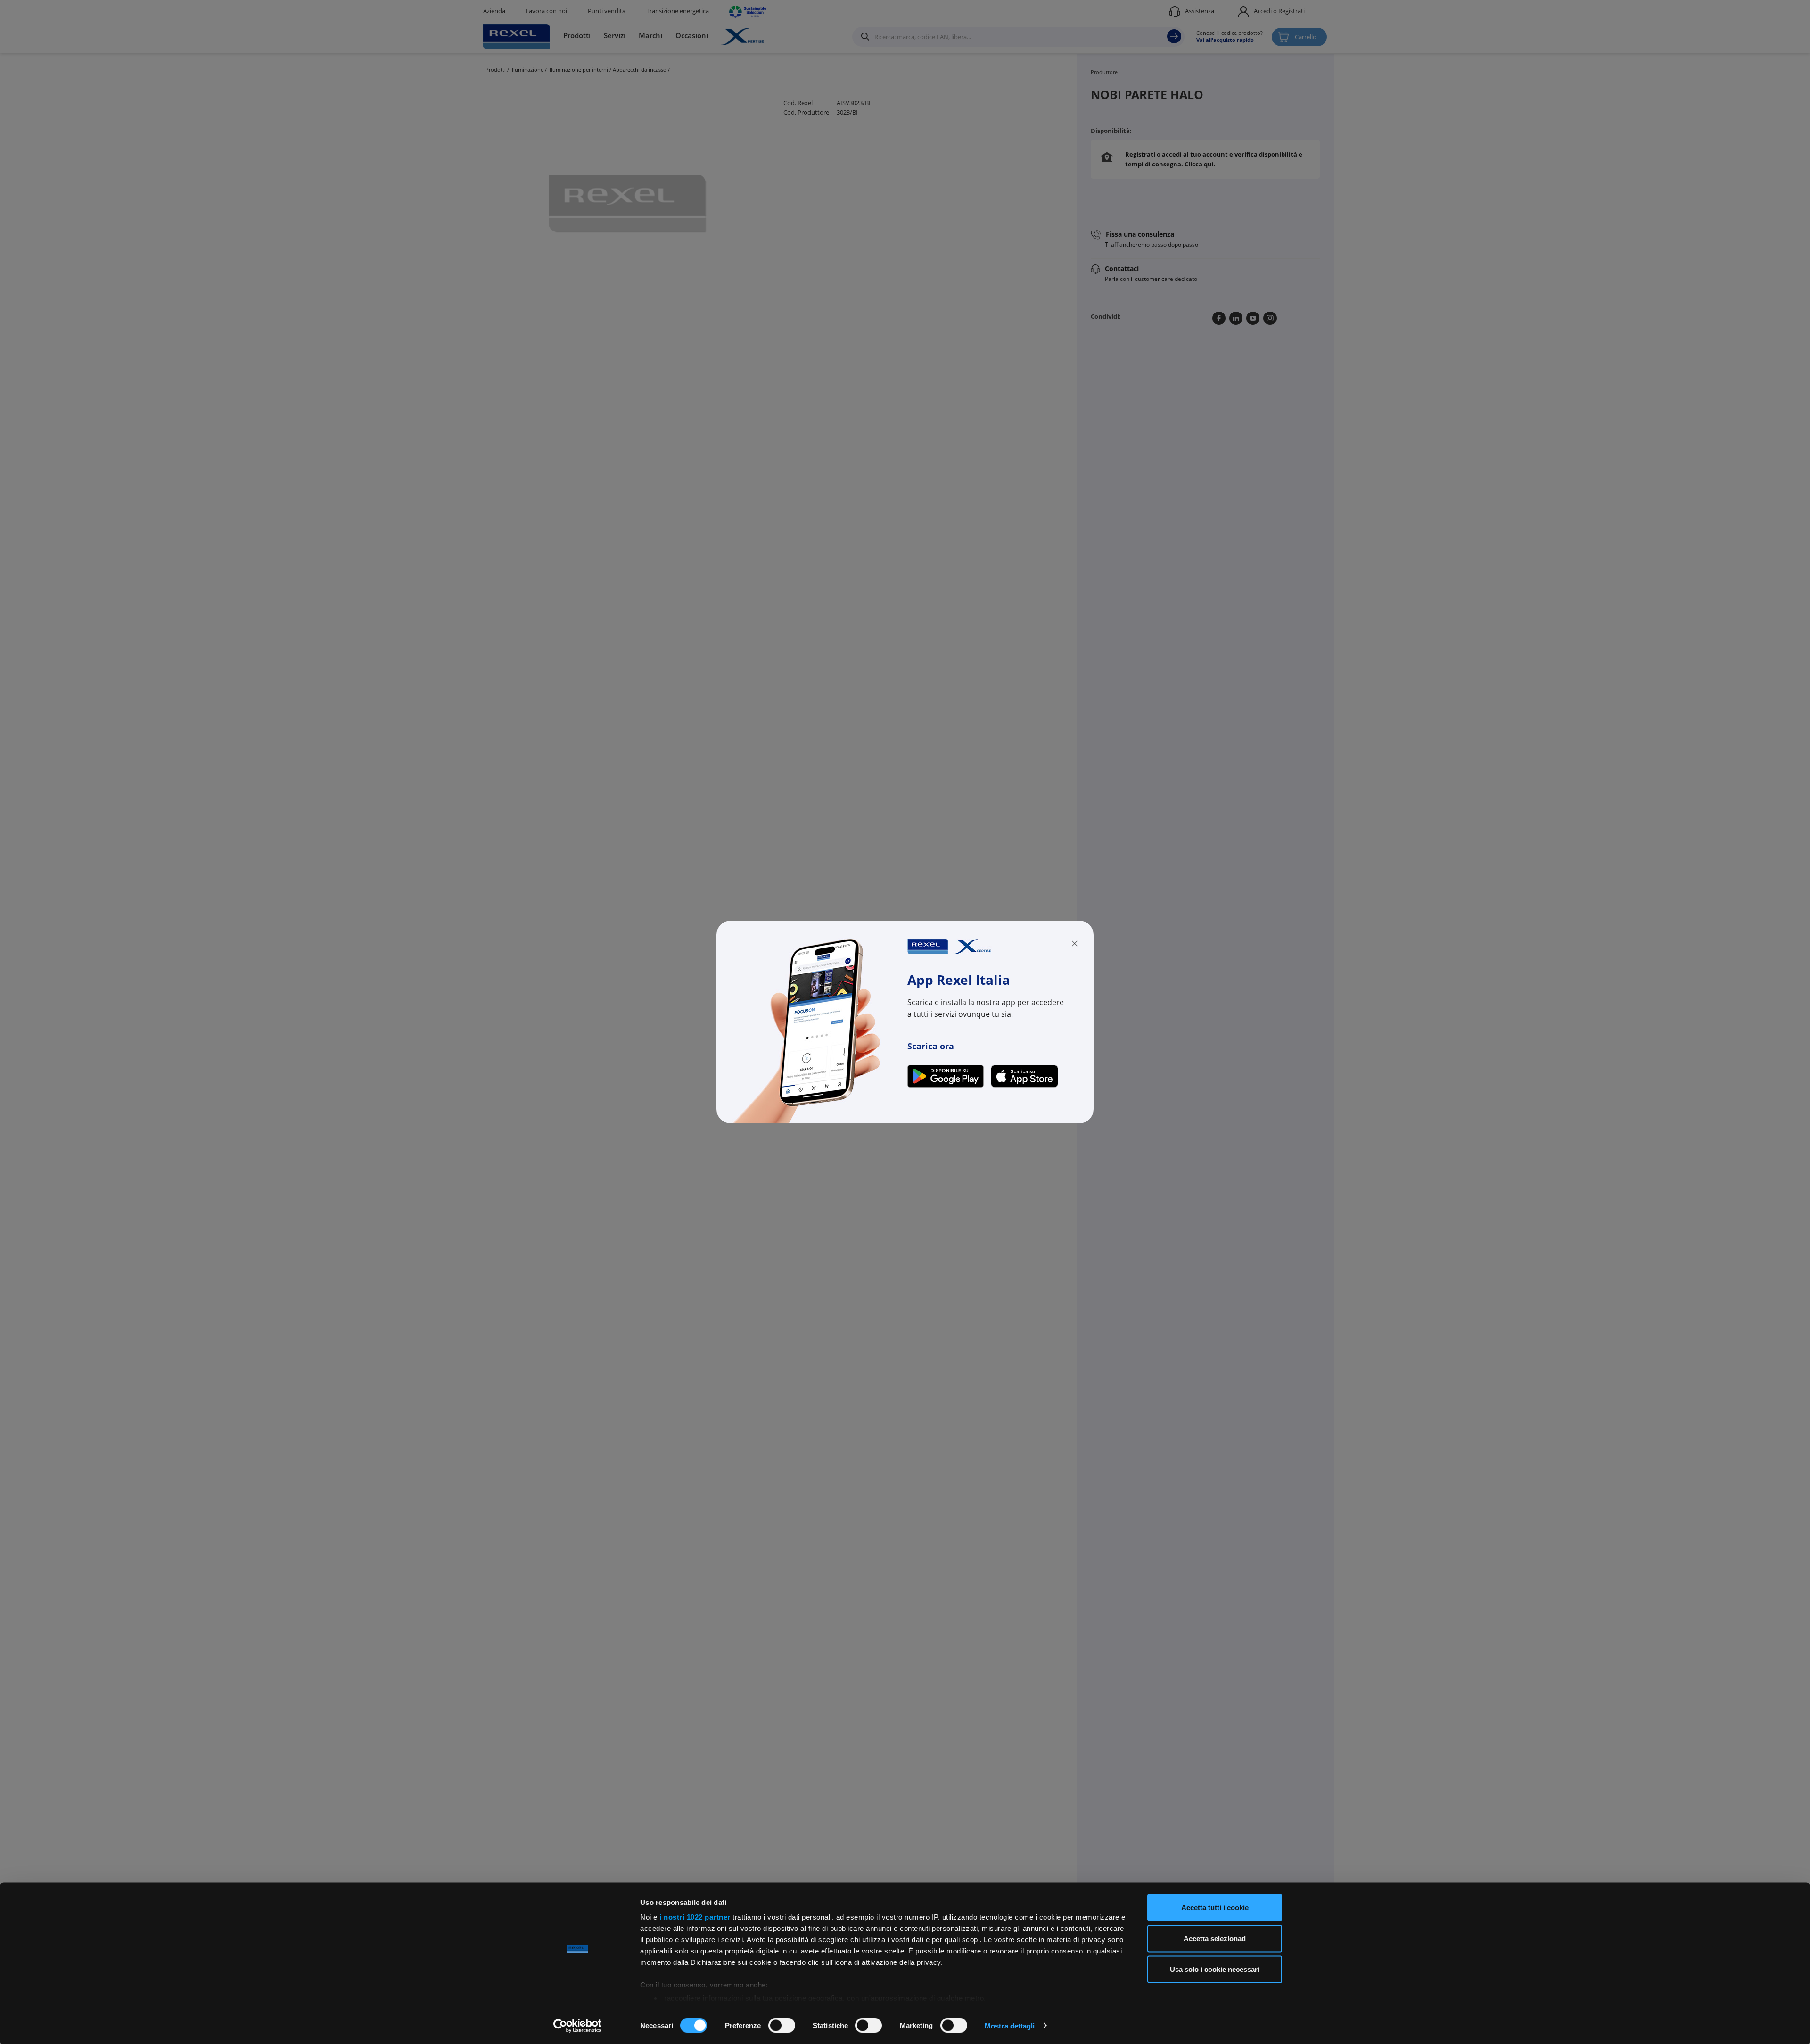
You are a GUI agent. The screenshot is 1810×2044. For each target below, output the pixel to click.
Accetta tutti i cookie (1215, 1908)
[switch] (782, 2025)
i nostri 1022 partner (695, 1917)
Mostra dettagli (1010, 2025)
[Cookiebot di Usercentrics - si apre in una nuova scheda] (578, 2026)
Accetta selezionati (1215, 1938)
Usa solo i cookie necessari (1215, 1969)
